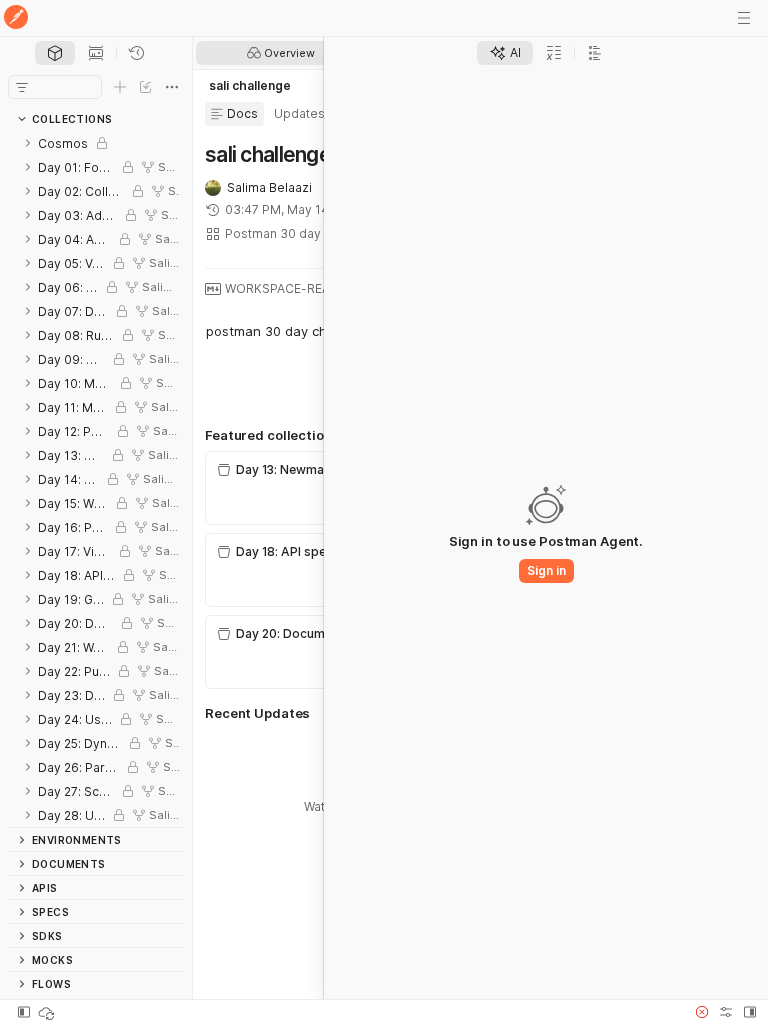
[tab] (55, 53)
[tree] (96, 479)
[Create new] (120, 87)
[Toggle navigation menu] (744, 18)
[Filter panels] (22, 87)
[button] (702, 1012)
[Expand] (28, 143)
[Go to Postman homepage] (16, 18)
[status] (48, 1012)
